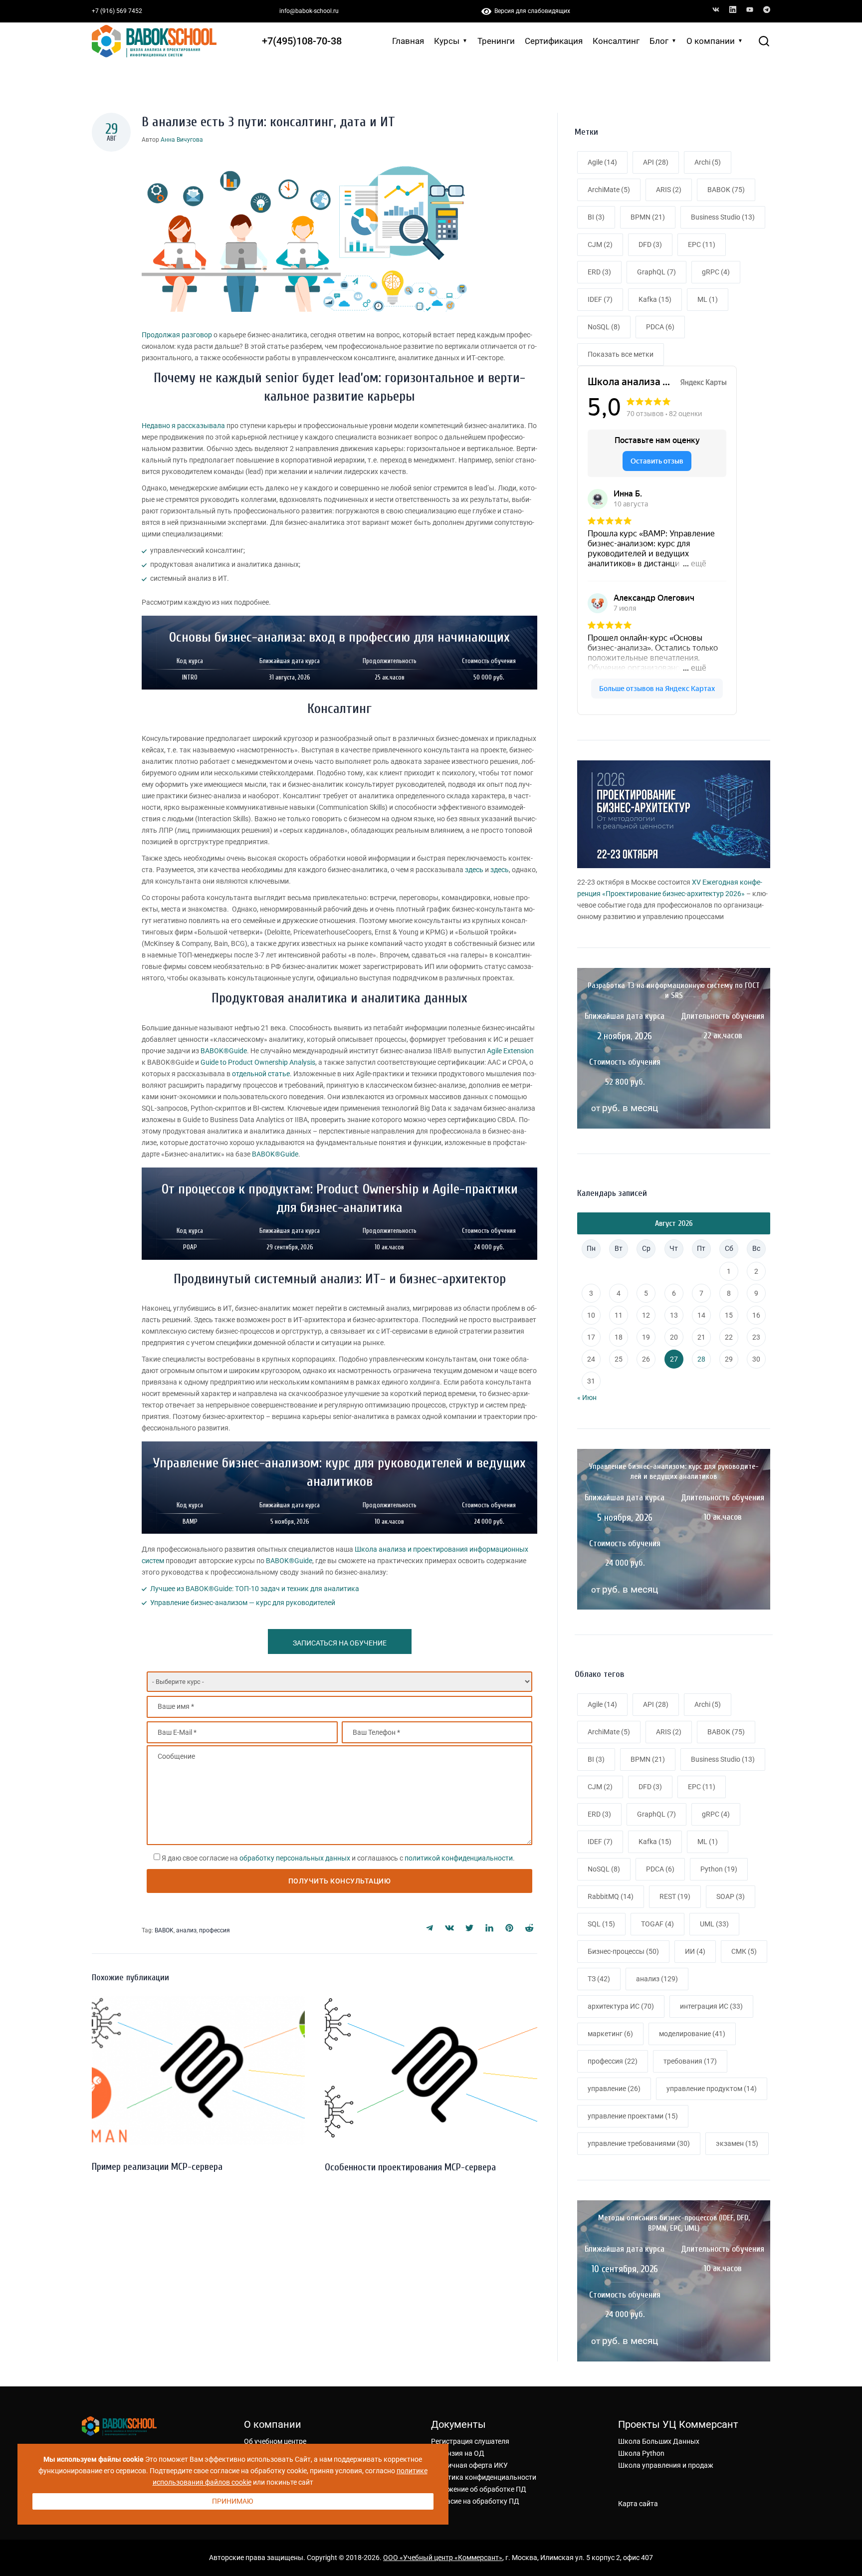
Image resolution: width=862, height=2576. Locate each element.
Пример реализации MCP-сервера (157, 2167)
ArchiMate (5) (609, 190)
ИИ (695, 1951)
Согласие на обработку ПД (475, 2501)
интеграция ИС (711, 2006)
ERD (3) (599, 272)
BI (596, 1759)
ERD (599, 1814)
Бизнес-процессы (623, 1951)
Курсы (447, 41)
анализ (186, 1930)
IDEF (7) (600, 299)
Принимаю (233, 2501)
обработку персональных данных (295, 1858)
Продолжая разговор (177, 335)
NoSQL (604, 1869)
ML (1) (708, 299)
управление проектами (633, 2116)
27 (674, 1359)
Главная (408, 41)
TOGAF (657, 1924)
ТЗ (599, 1979)
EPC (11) (702, 244)
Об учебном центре (275, 2441)
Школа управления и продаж (666, 2465)
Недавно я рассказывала (183, 426)
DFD (650, 1787)
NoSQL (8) (604, 327)
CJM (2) (600, 244)
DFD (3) (650, 244)
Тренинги (496, 41)
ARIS (669, 1732)
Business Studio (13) (723, 217)
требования (690, 2061)
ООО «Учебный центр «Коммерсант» (443, 2558)
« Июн (587, 1398)
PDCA (660, 1869)
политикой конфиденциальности (459, 1858)
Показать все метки (621, 354)
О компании (711, 41)
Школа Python (641, 2453)
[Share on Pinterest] (509, 1928)
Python (719, 1869)
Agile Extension (510, 1051)
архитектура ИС (621, 2006)
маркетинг (610, 2034)
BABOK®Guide (224, 1051)
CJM (600, 1787)
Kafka (655, 1842)
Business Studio (723, 1759)
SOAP (731, 1896)
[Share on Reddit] (529, 1928)
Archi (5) (708, 162)
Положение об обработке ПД (479, 2489)
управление (614, 2089)
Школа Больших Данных (659, 2441)
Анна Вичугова (182, 140)
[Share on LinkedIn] (489, 1928)
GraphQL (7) (656, 272)
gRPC (716, 1814)
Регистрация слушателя (470, 2441)
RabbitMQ (611, 1896)
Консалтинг (616, 41)
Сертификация (554, 41)
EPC (702, 1787)
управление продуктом (712, 2089)
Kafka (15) (655, 299)
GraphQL (656, 1814)
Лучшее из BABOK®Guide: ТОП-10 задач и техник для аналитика (255, 1589)
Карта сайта (638, 2504)
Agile (602, 1704)
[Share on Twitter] (469, 1928)
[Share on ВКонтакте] (449, 1928)
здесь (474, 870)
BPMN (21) (648, 217)
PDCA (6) (660, 327)
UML (714, 1924)
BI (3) (596, 217)
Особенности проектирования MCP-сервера (410, 2167)
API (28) (656, 162)
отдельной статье (261, 1074)
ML (708, 1842)
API (656, 1704)
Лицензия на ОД (458, 2453)
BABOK (164, 1930)
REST (675, 1896)
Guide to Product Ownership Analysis (258, 1062)
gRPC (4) (716, 272)
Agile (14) (602, 162)
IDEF (600, 1842)
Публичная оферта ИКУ (469, 2465)
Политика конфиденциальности (484, 2477)
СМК (744, 1951)
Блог (659, 41)
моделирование (692, 2034)
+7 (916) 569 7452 (117, 11)
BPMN (648, 1759)
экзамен (737, 2143)
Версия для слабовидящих (531, 11)
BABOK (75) (726, 190)
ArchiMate (609, 1732)
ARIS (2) (669, 190)
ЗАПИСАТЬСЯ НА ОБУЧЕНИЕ (340, 1643)
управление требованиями (639, 2143)
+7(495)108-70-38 (302, 41)
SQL (601, 1924)
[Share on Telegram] (430, 1928)
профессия (215, 1930)
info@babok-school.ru (309, 11)
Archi (708, 1704)
